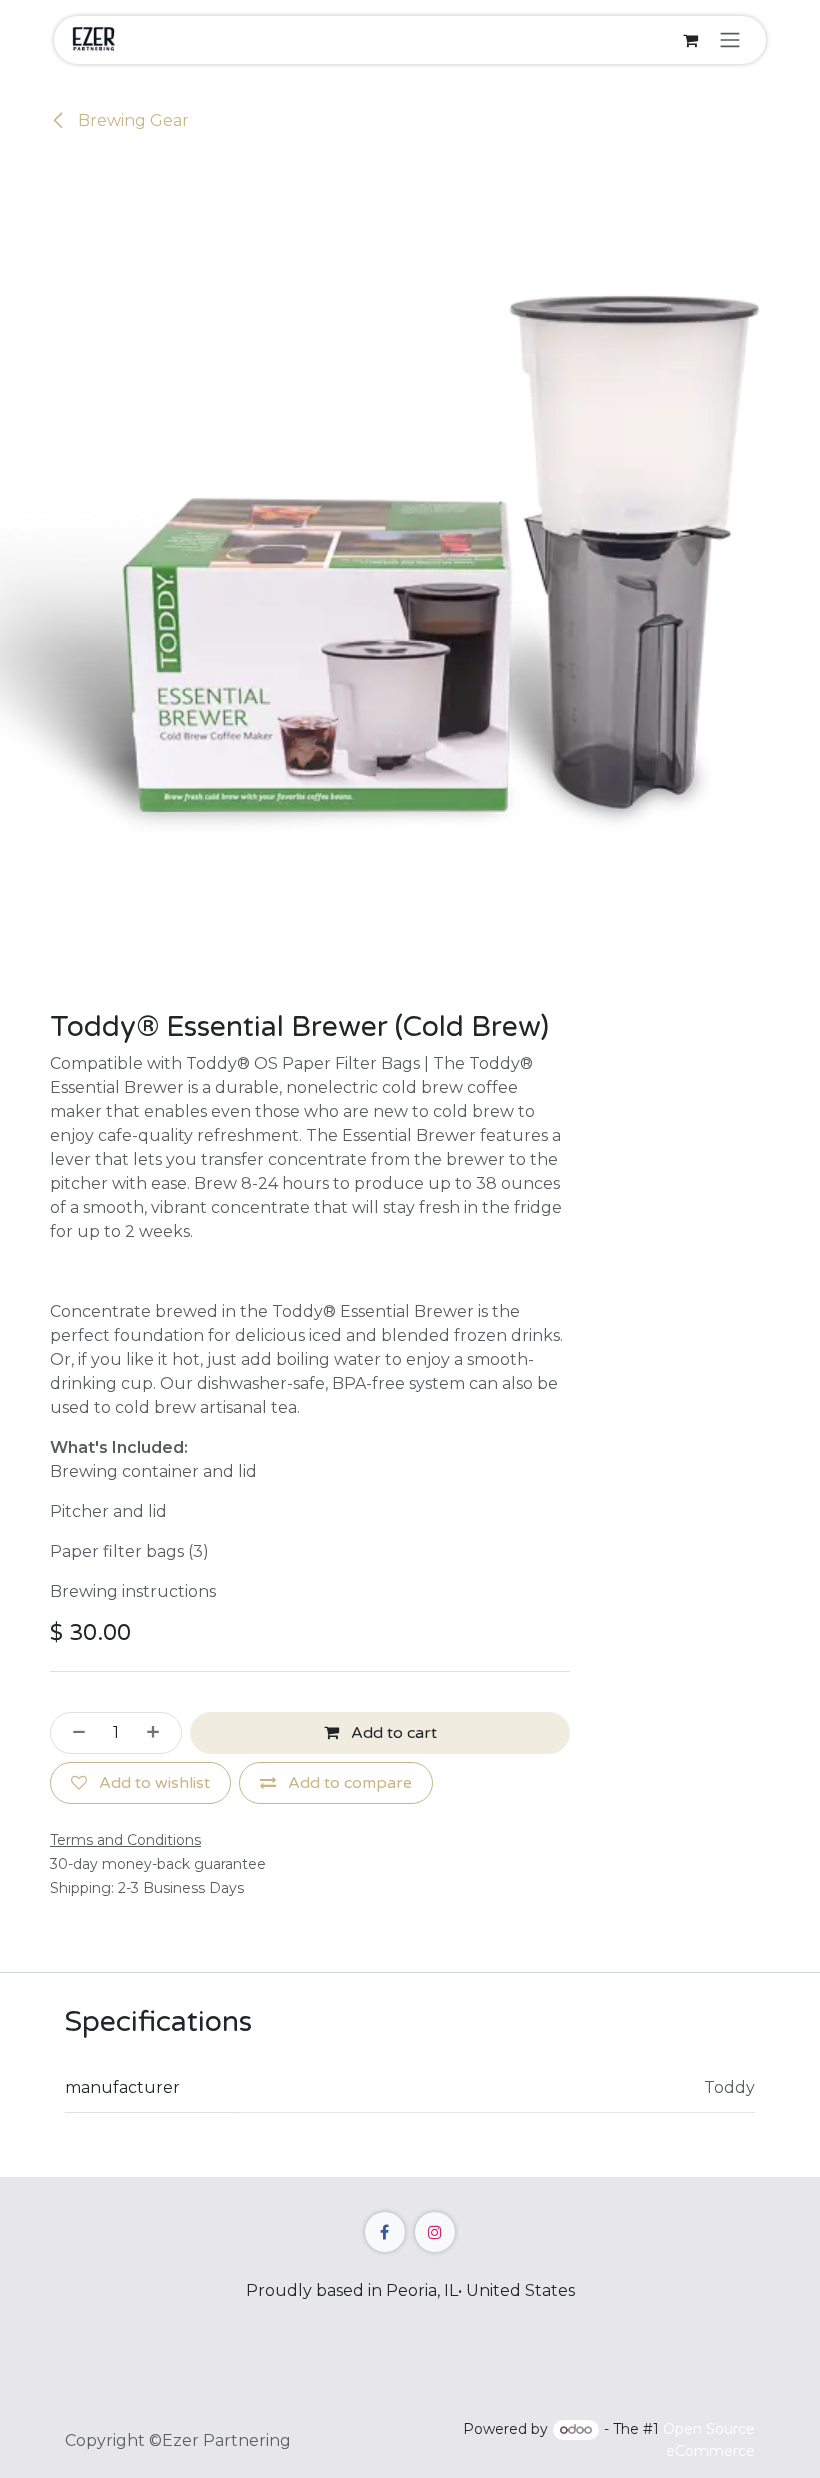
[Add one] (159, 1733)
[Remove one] (73, 1733)
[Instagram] (435, 2232)
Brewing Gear (131, 120)
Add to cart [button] (392, 1733)
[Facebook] (385, 2232)
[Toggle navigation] (730, 40)
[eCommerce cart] (690, 40)
